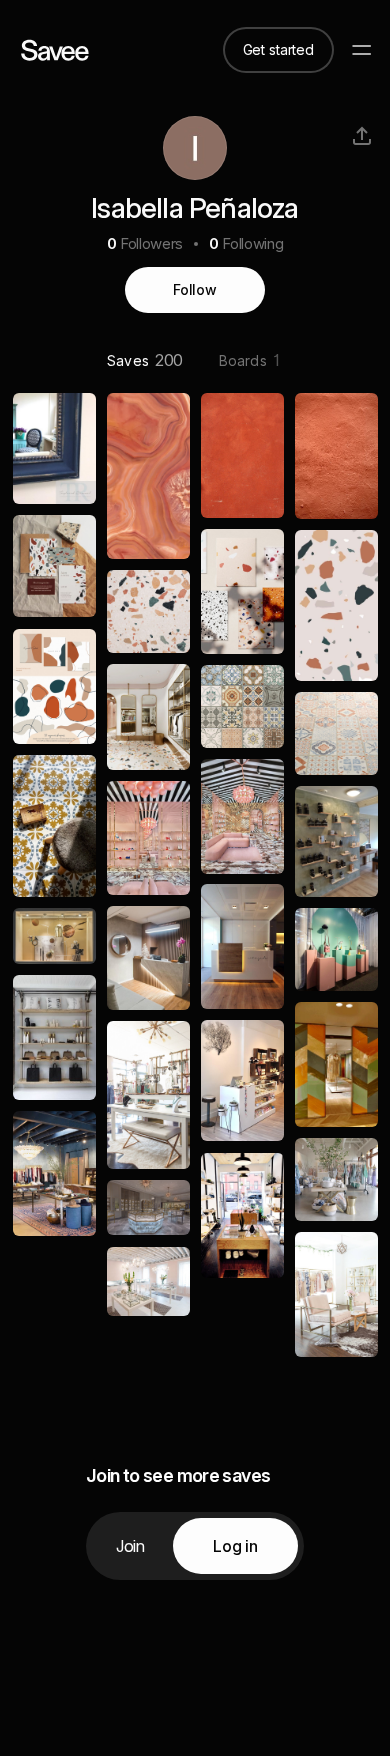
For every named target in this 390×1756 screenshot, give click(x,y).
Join (130, 1546)
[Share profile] (362, 136)
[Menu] (362, 50)
